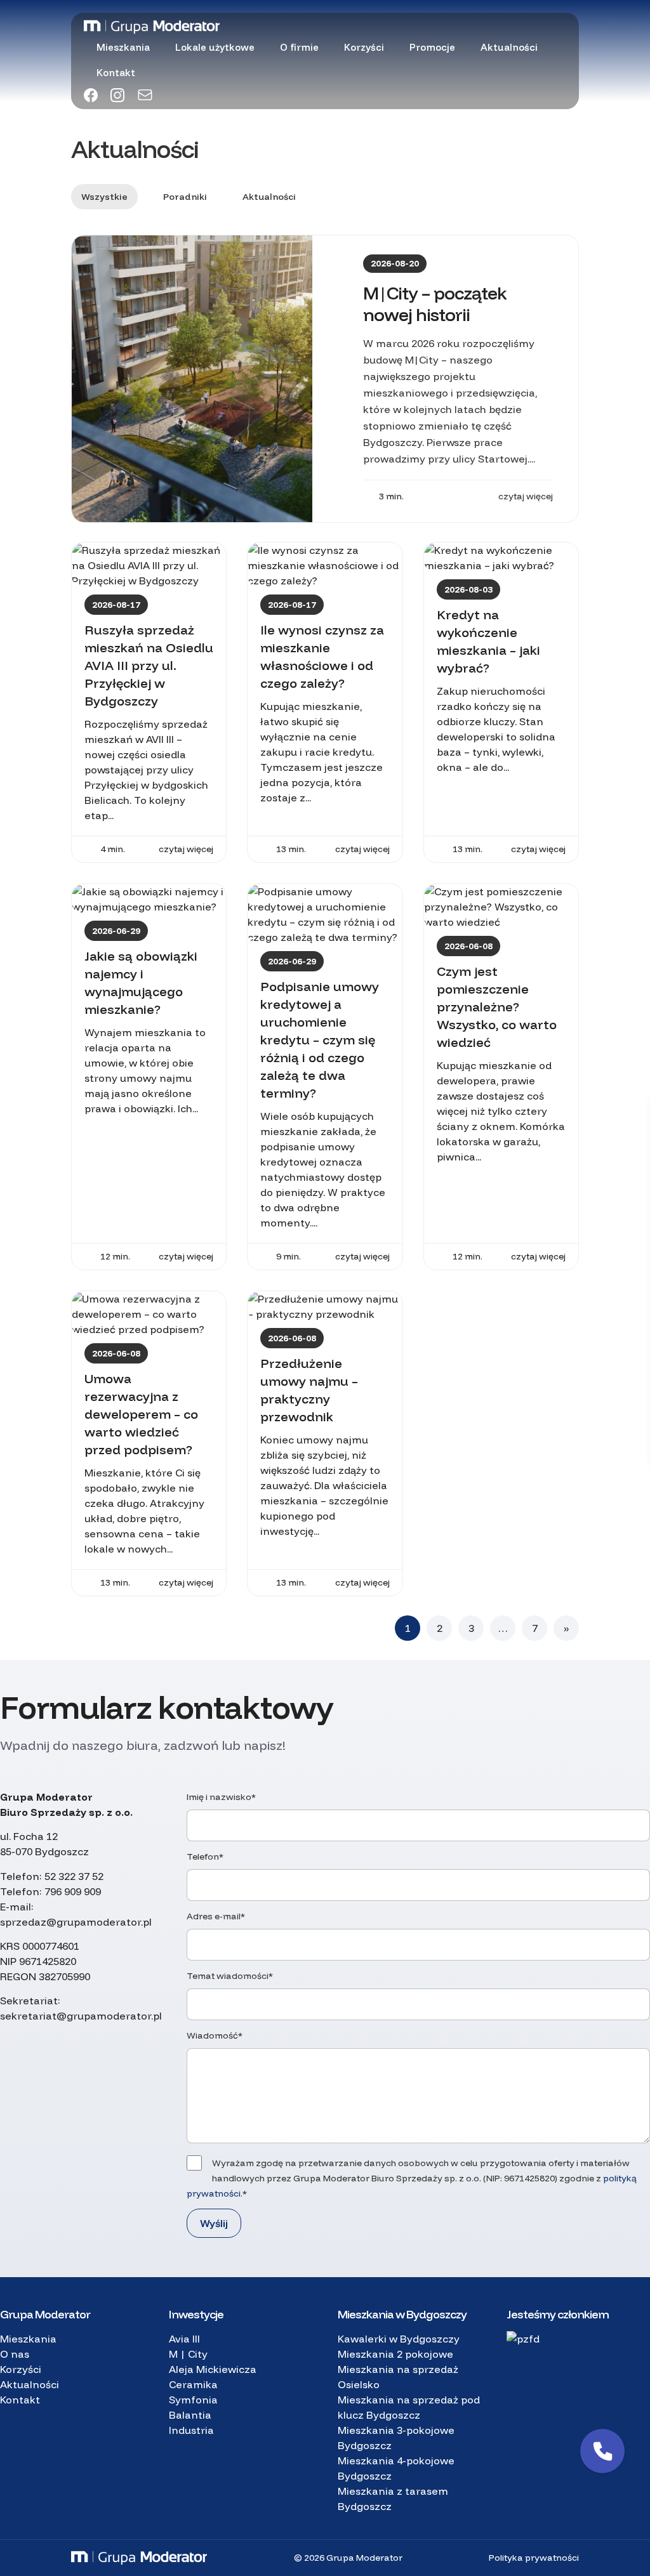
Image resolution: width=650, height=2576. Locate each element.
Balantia (190, 2415)
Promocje (432, 47)
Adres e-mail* (216, 1916)
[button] (602, 2451)
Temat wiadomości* (230, 1976)
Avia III (184, 2339)
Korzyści (364, 47)
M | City (188, 2354)
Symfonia (193, 2400)
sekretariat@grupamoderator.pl (81, 2016)
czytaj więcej (526, 496)
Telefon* (205, 1856)
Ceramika (193, 2384)
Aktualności (509, 47)
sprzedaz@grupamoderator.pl (76, 1922)
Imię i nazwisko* (221, 1797)
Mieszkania (123, 47)
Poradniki (185, 197)
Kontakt (116, 73)
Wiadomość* (215, 2035)
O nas (15, 2354)
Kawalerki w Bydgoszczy (399, 2339)
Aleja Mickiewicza (213, 2369)
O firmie (299, 47)
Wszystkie (104, 197)
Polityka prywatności (534, 2558)
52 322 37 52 (74, 1876)
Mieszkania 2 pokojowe (395, 2354)
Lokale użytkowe (215, 47)
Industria (191, 2430)
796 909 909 (73, 1891)
